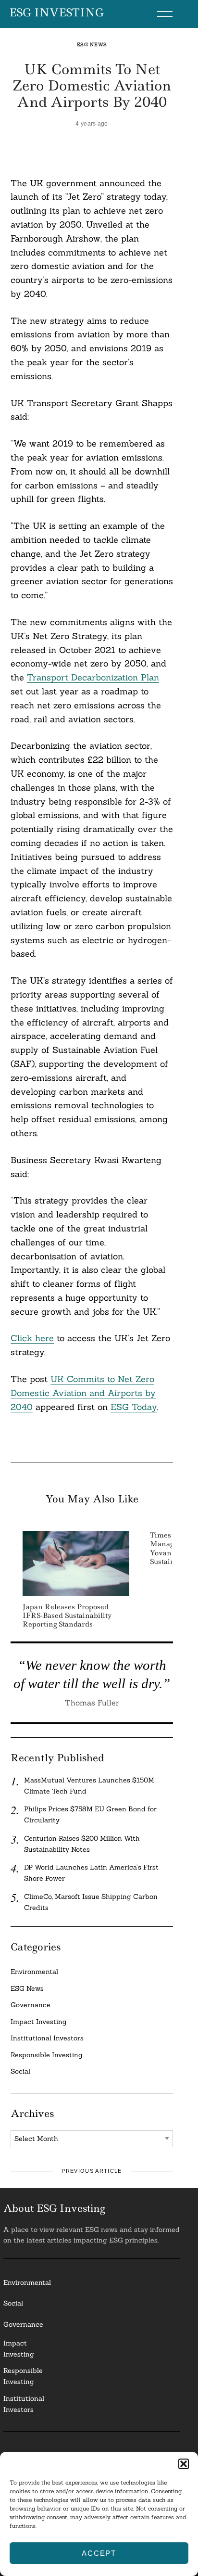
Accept (99, 2553)
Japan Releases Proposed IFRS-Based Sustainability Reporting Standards (67, 1615)
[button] (184, 2464)
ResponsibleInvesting (23, 2376)
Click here (32, 1338)
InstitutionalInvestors (24, 2404)
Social (20, 2071)
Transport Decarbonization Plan (93, 677)
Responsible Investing (47, 2055)
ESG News (92, 45)
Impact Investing (39, 2022)
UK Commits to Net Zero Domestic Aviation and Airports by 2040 (83, 1393)
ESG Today (134, 1407)
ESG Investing (56, 13)
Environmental (34, 1972)
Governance (31, 2005)
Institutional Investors (47, 2038)
